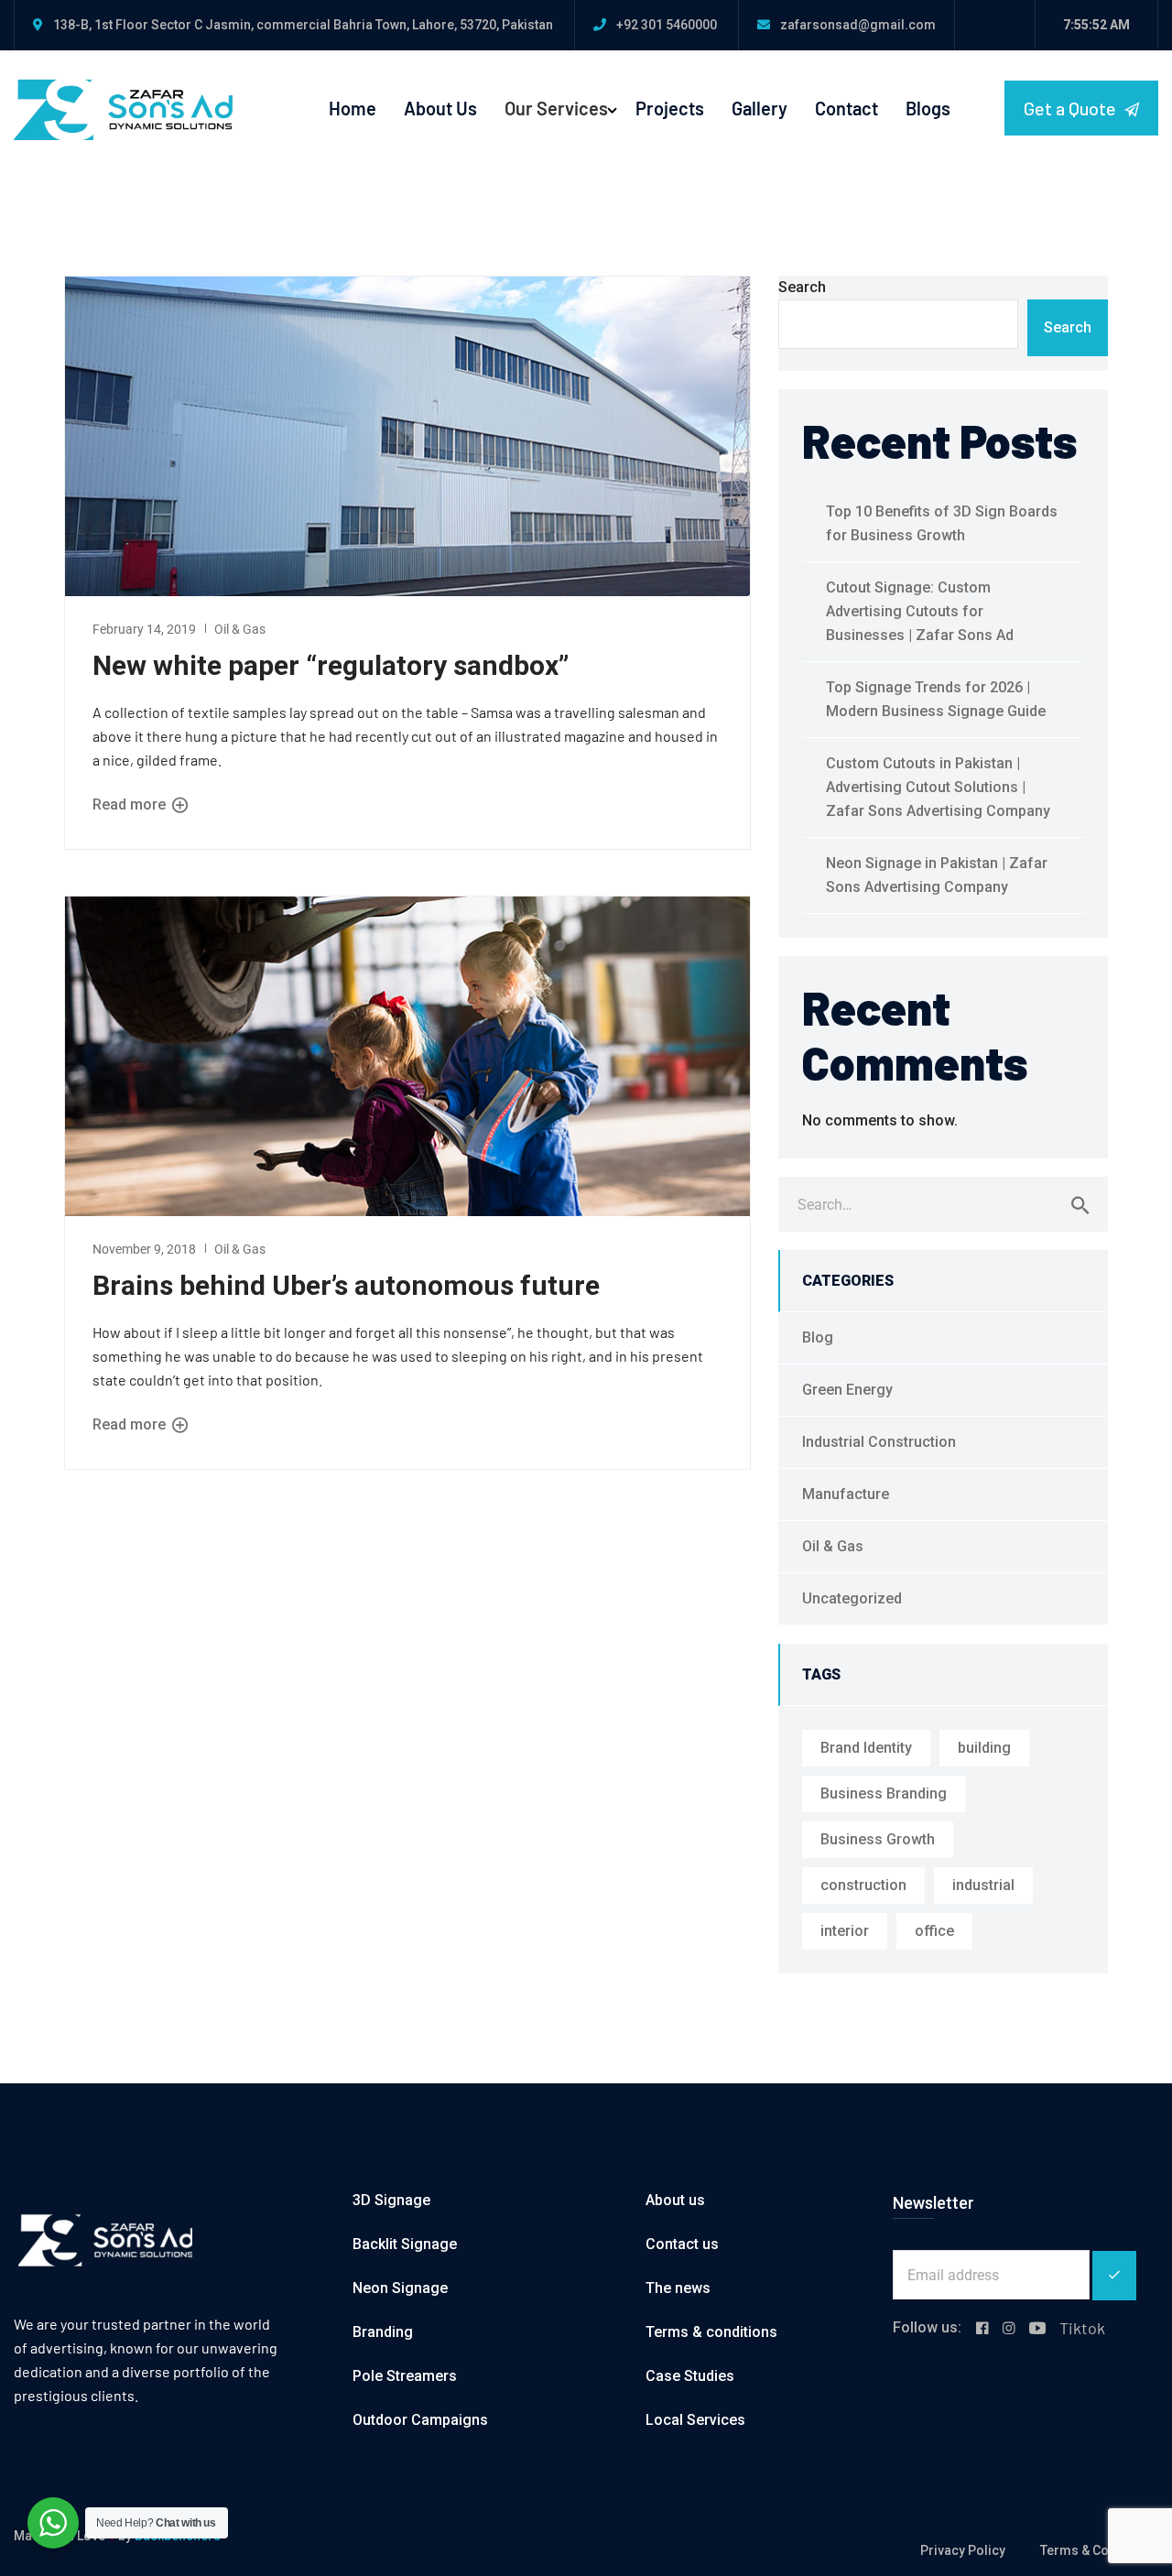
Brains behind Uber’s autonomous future (346, 1285)
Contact (846, 108)
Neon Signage (400, 2288)
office (934, 1931)
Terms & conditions (711, 2332)
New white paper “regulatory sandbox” (331, 665)
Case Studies (690, 2376)
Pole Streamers (405, 2376)
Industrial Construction (879, 1442)
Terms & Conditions (1099, 2550)
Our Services (556, 108)
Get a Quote (1072, 108)
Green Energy (847, 1390)
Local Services (695, 2420)
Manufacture (846, 1494)
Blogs (928, 108)
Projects (670, 108)
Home (353, 108)
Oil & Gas (240, 629)
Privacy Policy (963, 2550)
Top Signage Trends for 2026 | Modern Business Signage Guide (936, 699)
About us (675, 2200)
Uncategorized (852, 1598)
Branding (383, 2332)
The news (678, 2288)
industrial (983, 1885)
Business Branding (884, 1793)
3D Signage (391, 2200)
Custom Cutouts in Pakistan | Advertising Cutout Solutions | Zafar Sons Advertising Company (938, 787)
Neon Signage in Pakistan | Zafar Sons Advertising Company (937, 875)
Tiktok (1082, 2328)
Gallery (760, 108)
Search (802, 287)
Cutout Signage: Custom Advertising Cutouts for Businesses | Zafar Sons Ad (920, 611)
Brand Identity (866, 1748)
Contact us (682, 2244)
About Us (440, 108)
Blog (818, 1337)
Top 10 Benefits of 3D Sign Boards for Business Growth (942, 523)
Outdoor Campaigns (420, 2420)
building (984, 1748)
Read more (131, 804)
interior (845, 1931)
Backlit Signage (405, 2244)
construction (863, 1885)
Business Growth (878, 1839)
